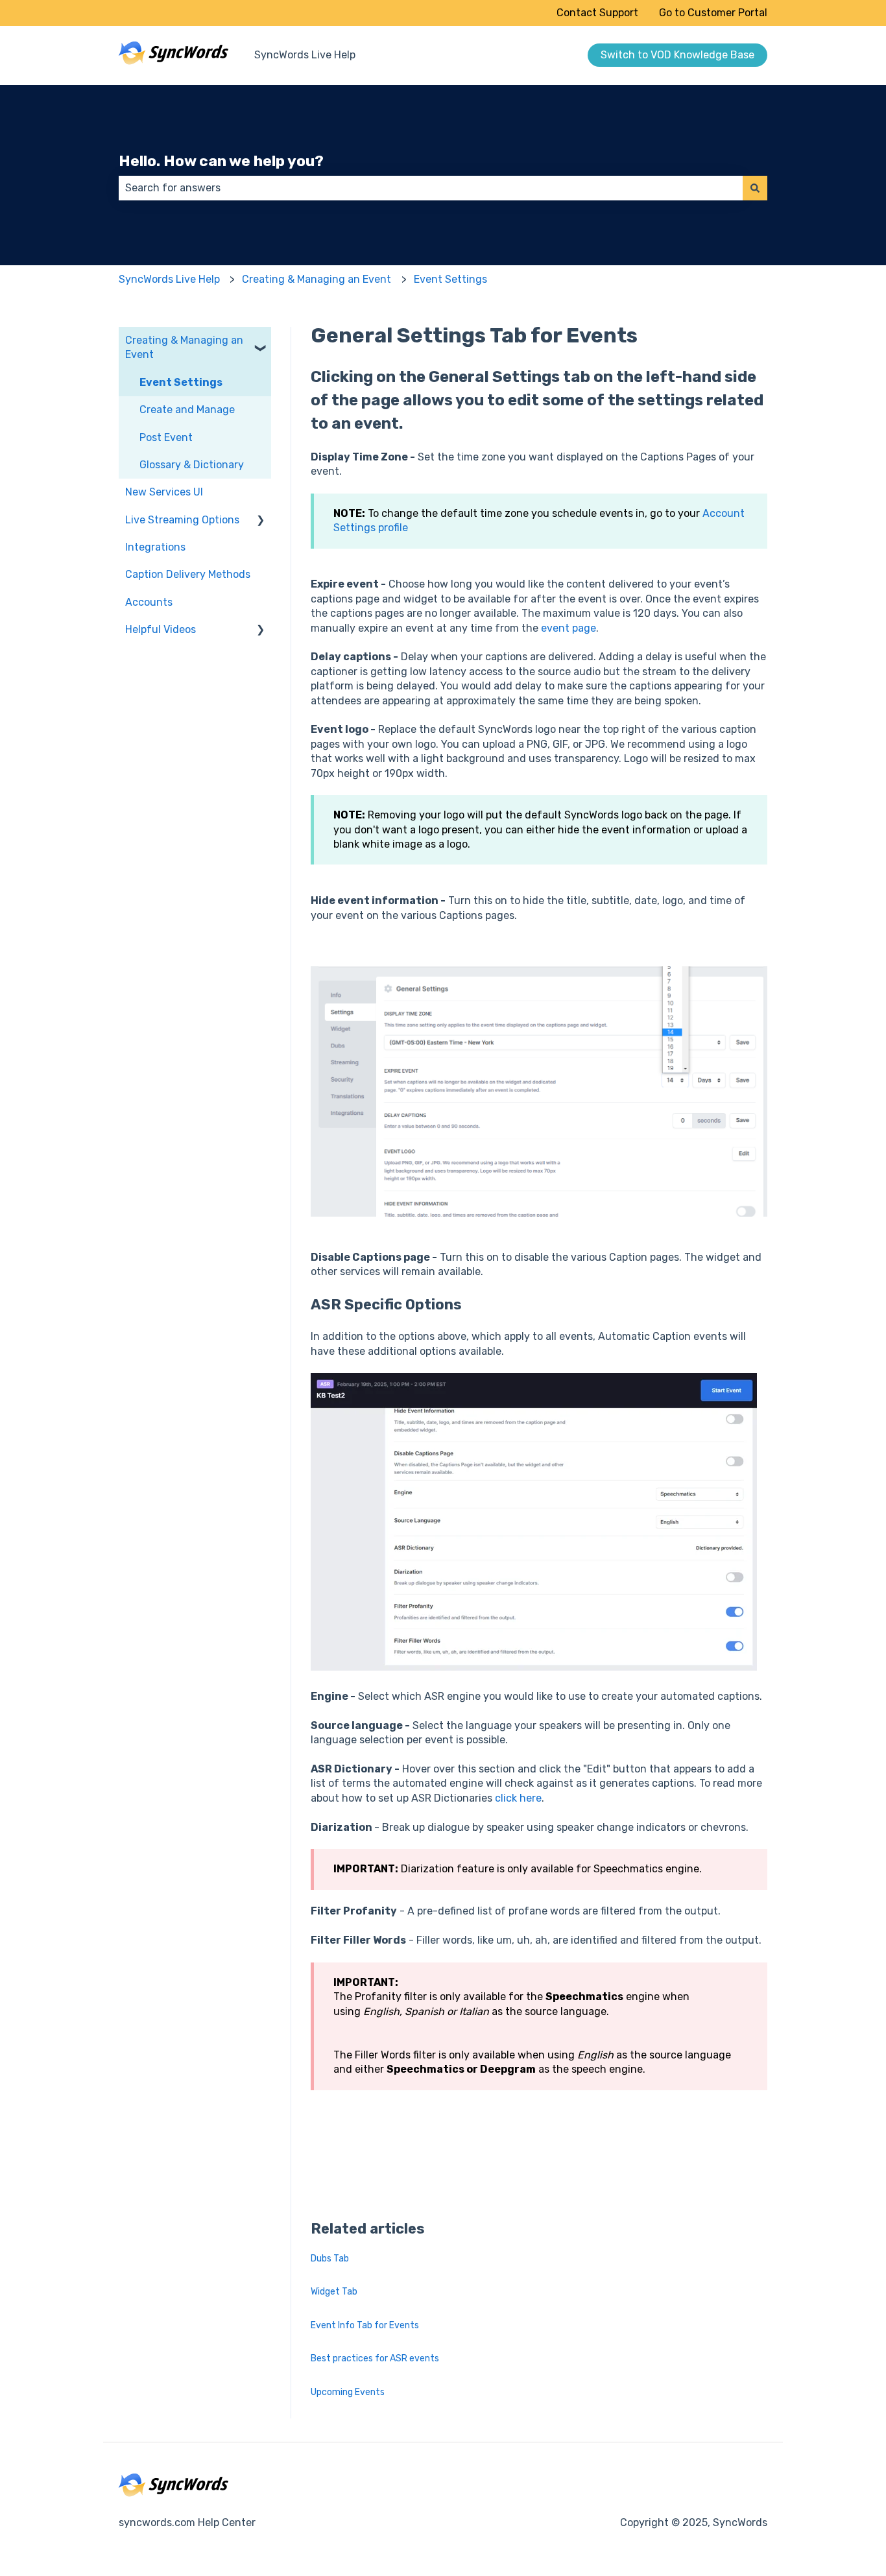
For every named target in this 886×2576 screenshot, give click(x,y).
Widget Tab (334, 2292)
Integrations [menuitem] (155, 547)
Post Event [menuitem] (166, 437)
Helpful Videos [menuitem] (161, 629)
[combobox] (431, 188)
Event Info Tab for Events (365, 2325)
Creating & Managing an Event (317, 279)
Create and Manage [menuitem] (187, 410)
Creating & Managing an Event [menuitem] (184, 347)
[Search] (755, 188)
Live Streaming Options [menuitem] (182, 520)
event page (569, 628)
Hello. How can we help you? (221, 161)
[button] (261, 341)
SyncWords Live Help (305, 55)
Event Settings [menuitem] (181, 382)
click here (518, 1798)
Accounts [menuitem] (149, 602)
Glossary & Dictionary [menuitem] (192, 465)
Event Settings (450, 279)
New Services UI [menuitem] (164, 492)
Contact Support (597, 13)
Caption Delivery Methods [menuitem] (188, 574)
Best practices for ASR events (375, 2358)
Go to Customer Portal (713, 13)
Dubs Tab (330, 2259)
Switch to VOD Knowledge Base (677, 55)
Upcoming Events (348, 2392)
